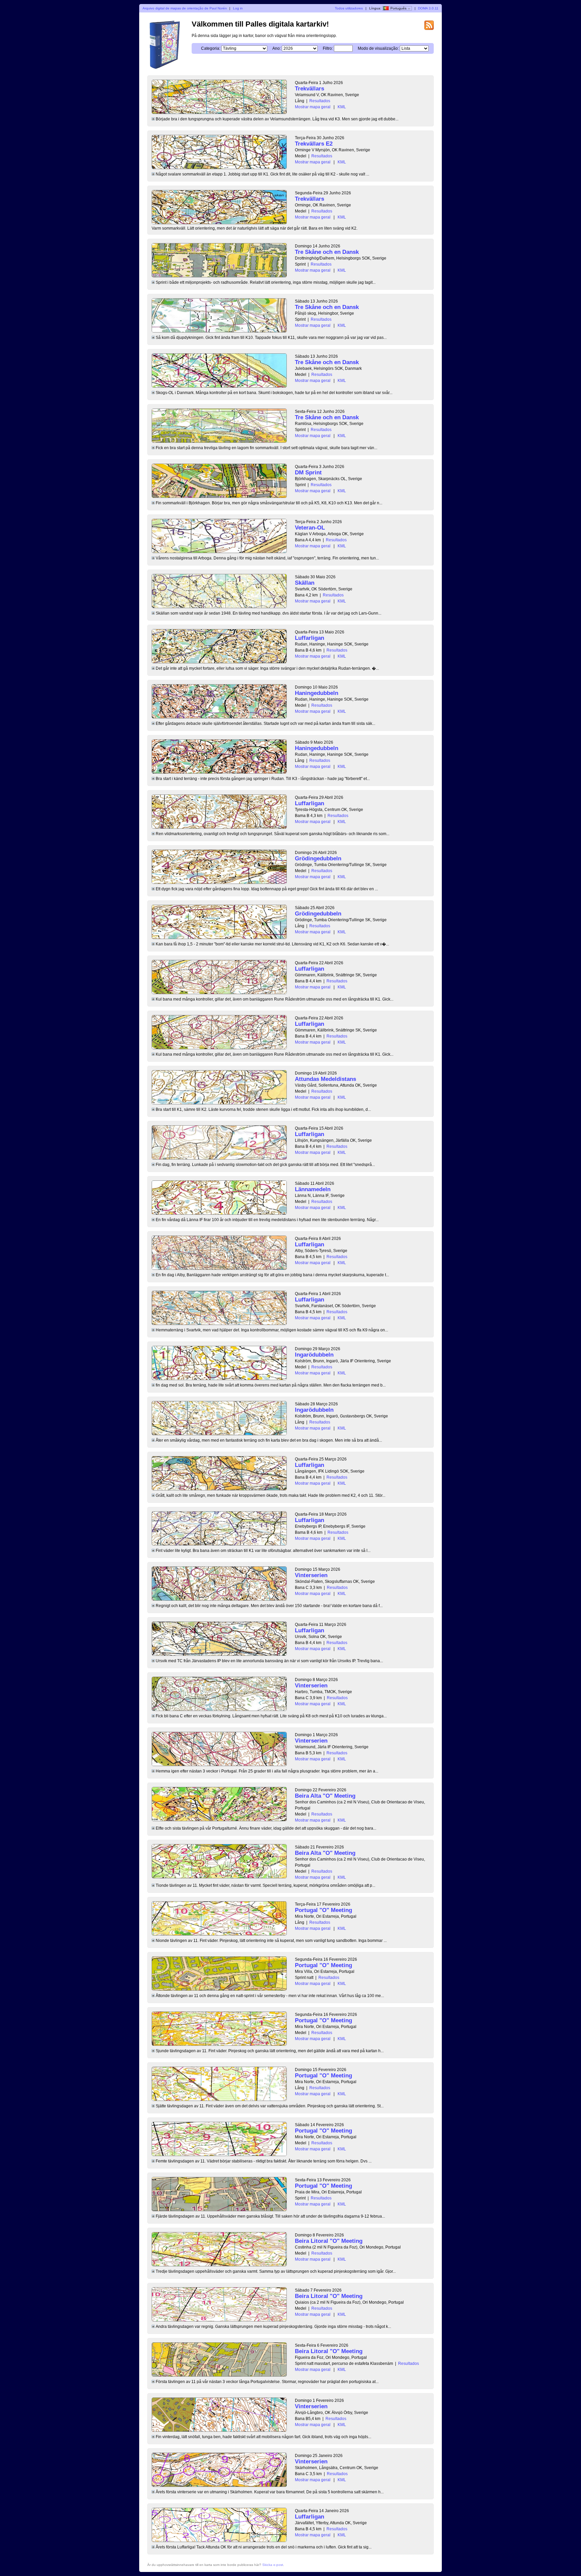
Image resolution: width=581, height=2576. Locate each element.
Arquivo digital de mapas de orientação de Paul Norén (185, 8)
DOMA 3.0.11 (428, 8)
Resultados (320, 101)
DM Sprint (308, 473)
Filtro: (328, 48)
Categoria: (211, 48)
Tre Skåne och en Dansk (327, 252)
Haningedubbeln (317, 693)
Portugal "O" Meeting (323, 1910)
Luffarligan (309, 638)
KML (342, 107)
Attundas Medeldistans (325, 1079)
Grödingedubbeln (318, 858)
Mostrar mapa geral (313, 107)
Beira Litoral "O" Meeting (329, 2241)
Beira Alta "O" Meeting (325, 1796)
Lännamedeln (313, 1189)
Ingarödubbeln (314, 1355)
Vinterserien (311, 1575)
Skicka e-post (273, 2565)
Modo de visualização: (378, 48)
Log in (238, 8)
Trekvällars (309, 89)
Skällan (305, 583)
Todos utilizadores (349, 8)
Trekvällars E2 (314, 144)
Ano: (277, 48)
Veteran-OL (310, 528)
